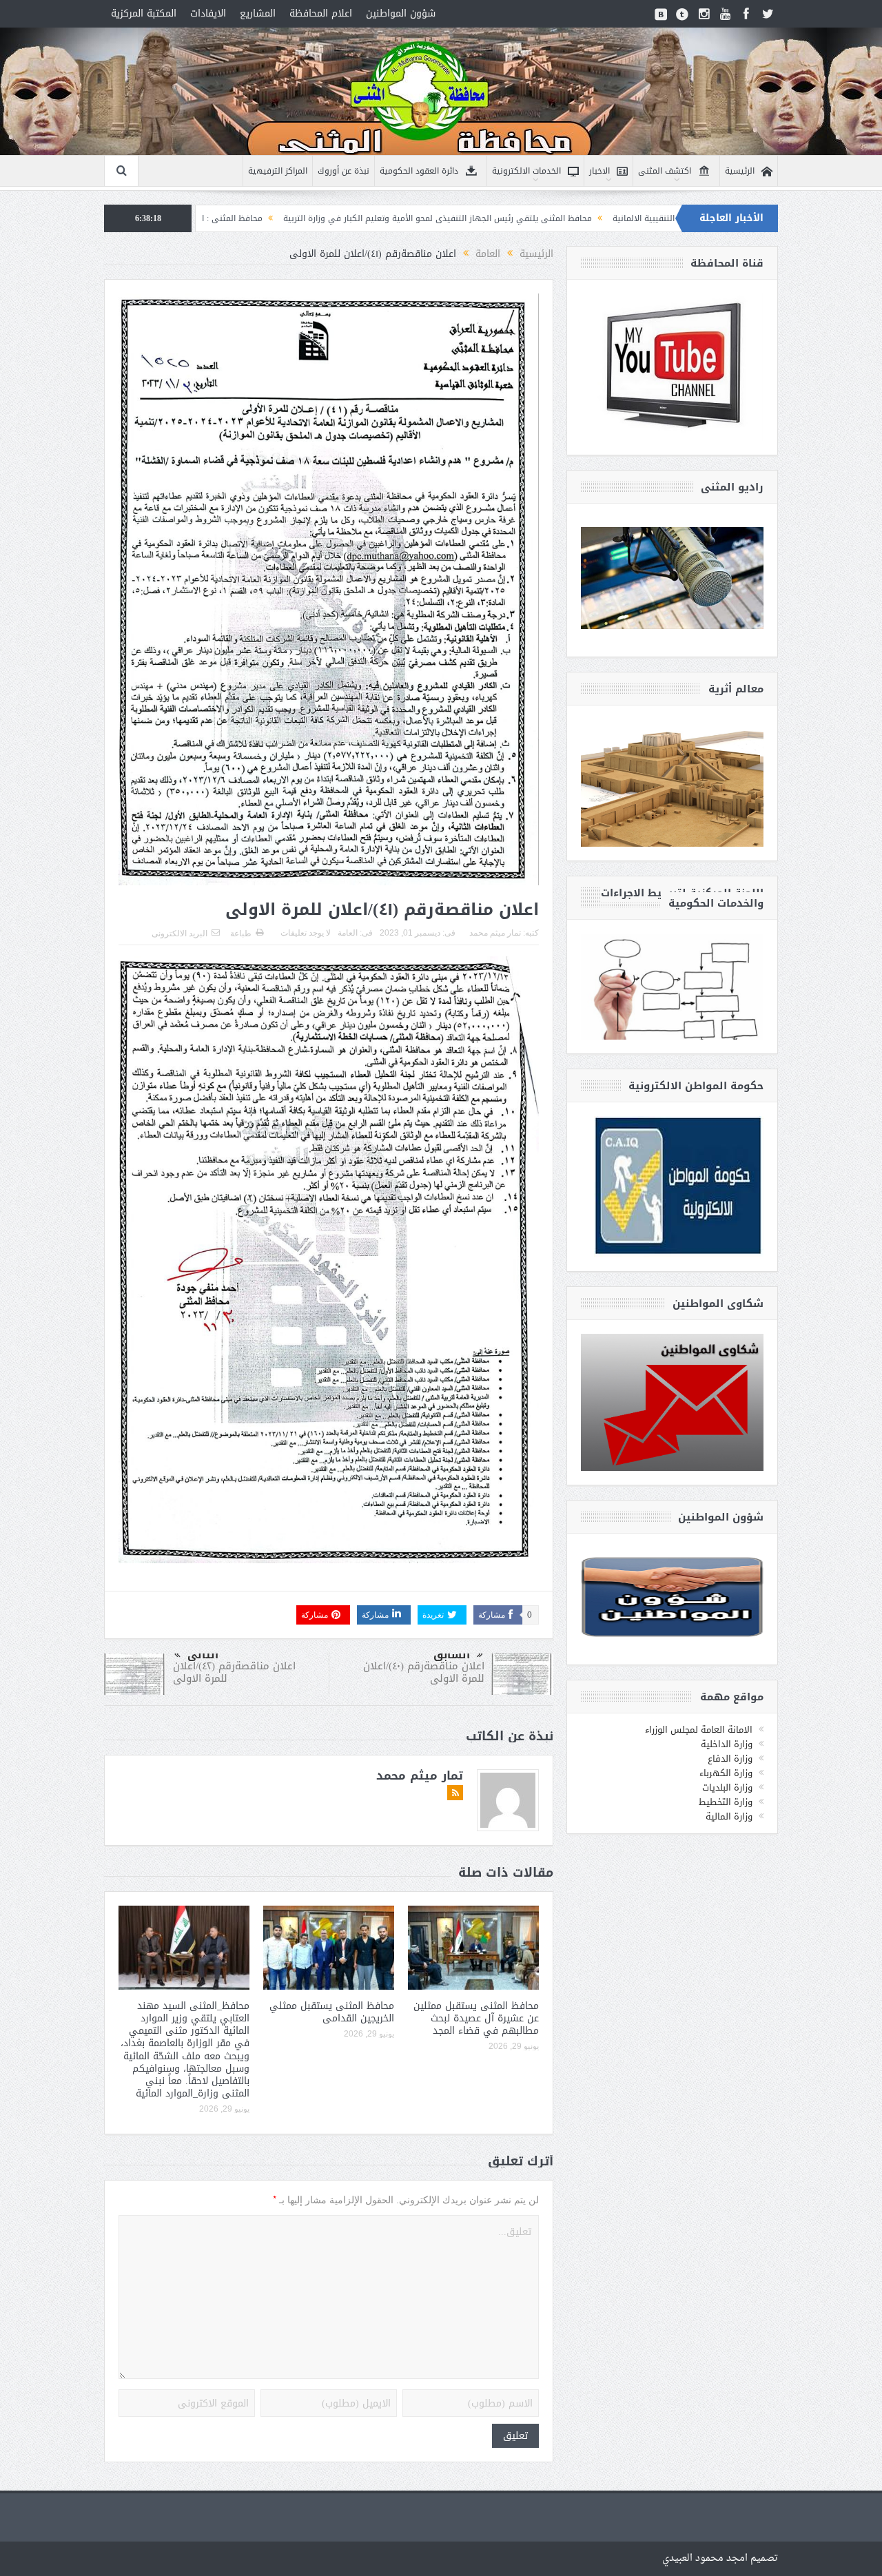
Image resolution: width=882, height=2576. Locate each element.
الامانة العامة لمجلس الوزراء (699, 1730)
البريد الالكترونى (180, 934)
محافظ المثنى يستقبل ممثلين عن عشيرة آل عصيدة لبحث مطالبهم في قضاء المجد (476, 2018)
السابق (452, 1655)
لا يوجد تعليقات (306, 933)
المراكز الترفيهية (278, 171)
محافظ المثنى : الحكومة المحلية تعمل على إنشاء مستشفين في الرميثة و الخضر (265, 218)
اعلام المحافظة (321, 13)
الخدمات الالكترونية (526, 171)
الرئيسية (740, 171)
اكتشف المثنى (665, 171)
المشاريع (258, 13)
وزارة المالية (729, 1816)
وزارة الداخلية (727, 1744)
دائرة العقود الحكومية (419, 171)
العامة (348, 933)
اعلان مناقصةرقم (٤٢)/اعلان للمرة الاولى (234, 1672)
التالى (203, 1655)
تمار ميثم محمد (495, 933)
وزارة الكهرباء (726, 1773)
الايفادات (208, 13)
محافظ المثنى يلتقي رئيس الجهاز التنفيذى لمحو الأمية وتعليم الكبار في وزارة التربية (584, 218)
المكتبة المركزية (144, 13)
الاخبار (599, 171)
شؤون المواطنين (401, 13)
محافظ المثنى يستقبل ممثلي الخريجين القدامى (332, 2012)
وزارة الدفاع (730, 1759)
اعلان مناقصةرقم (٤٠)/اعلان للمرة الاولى (424, 1672)
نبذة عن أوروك (343, 171)
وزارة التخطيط (726, 1802)
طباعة (241, 934)
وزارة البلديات (727, 1787)
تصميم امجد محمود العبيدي (720, 2558)
